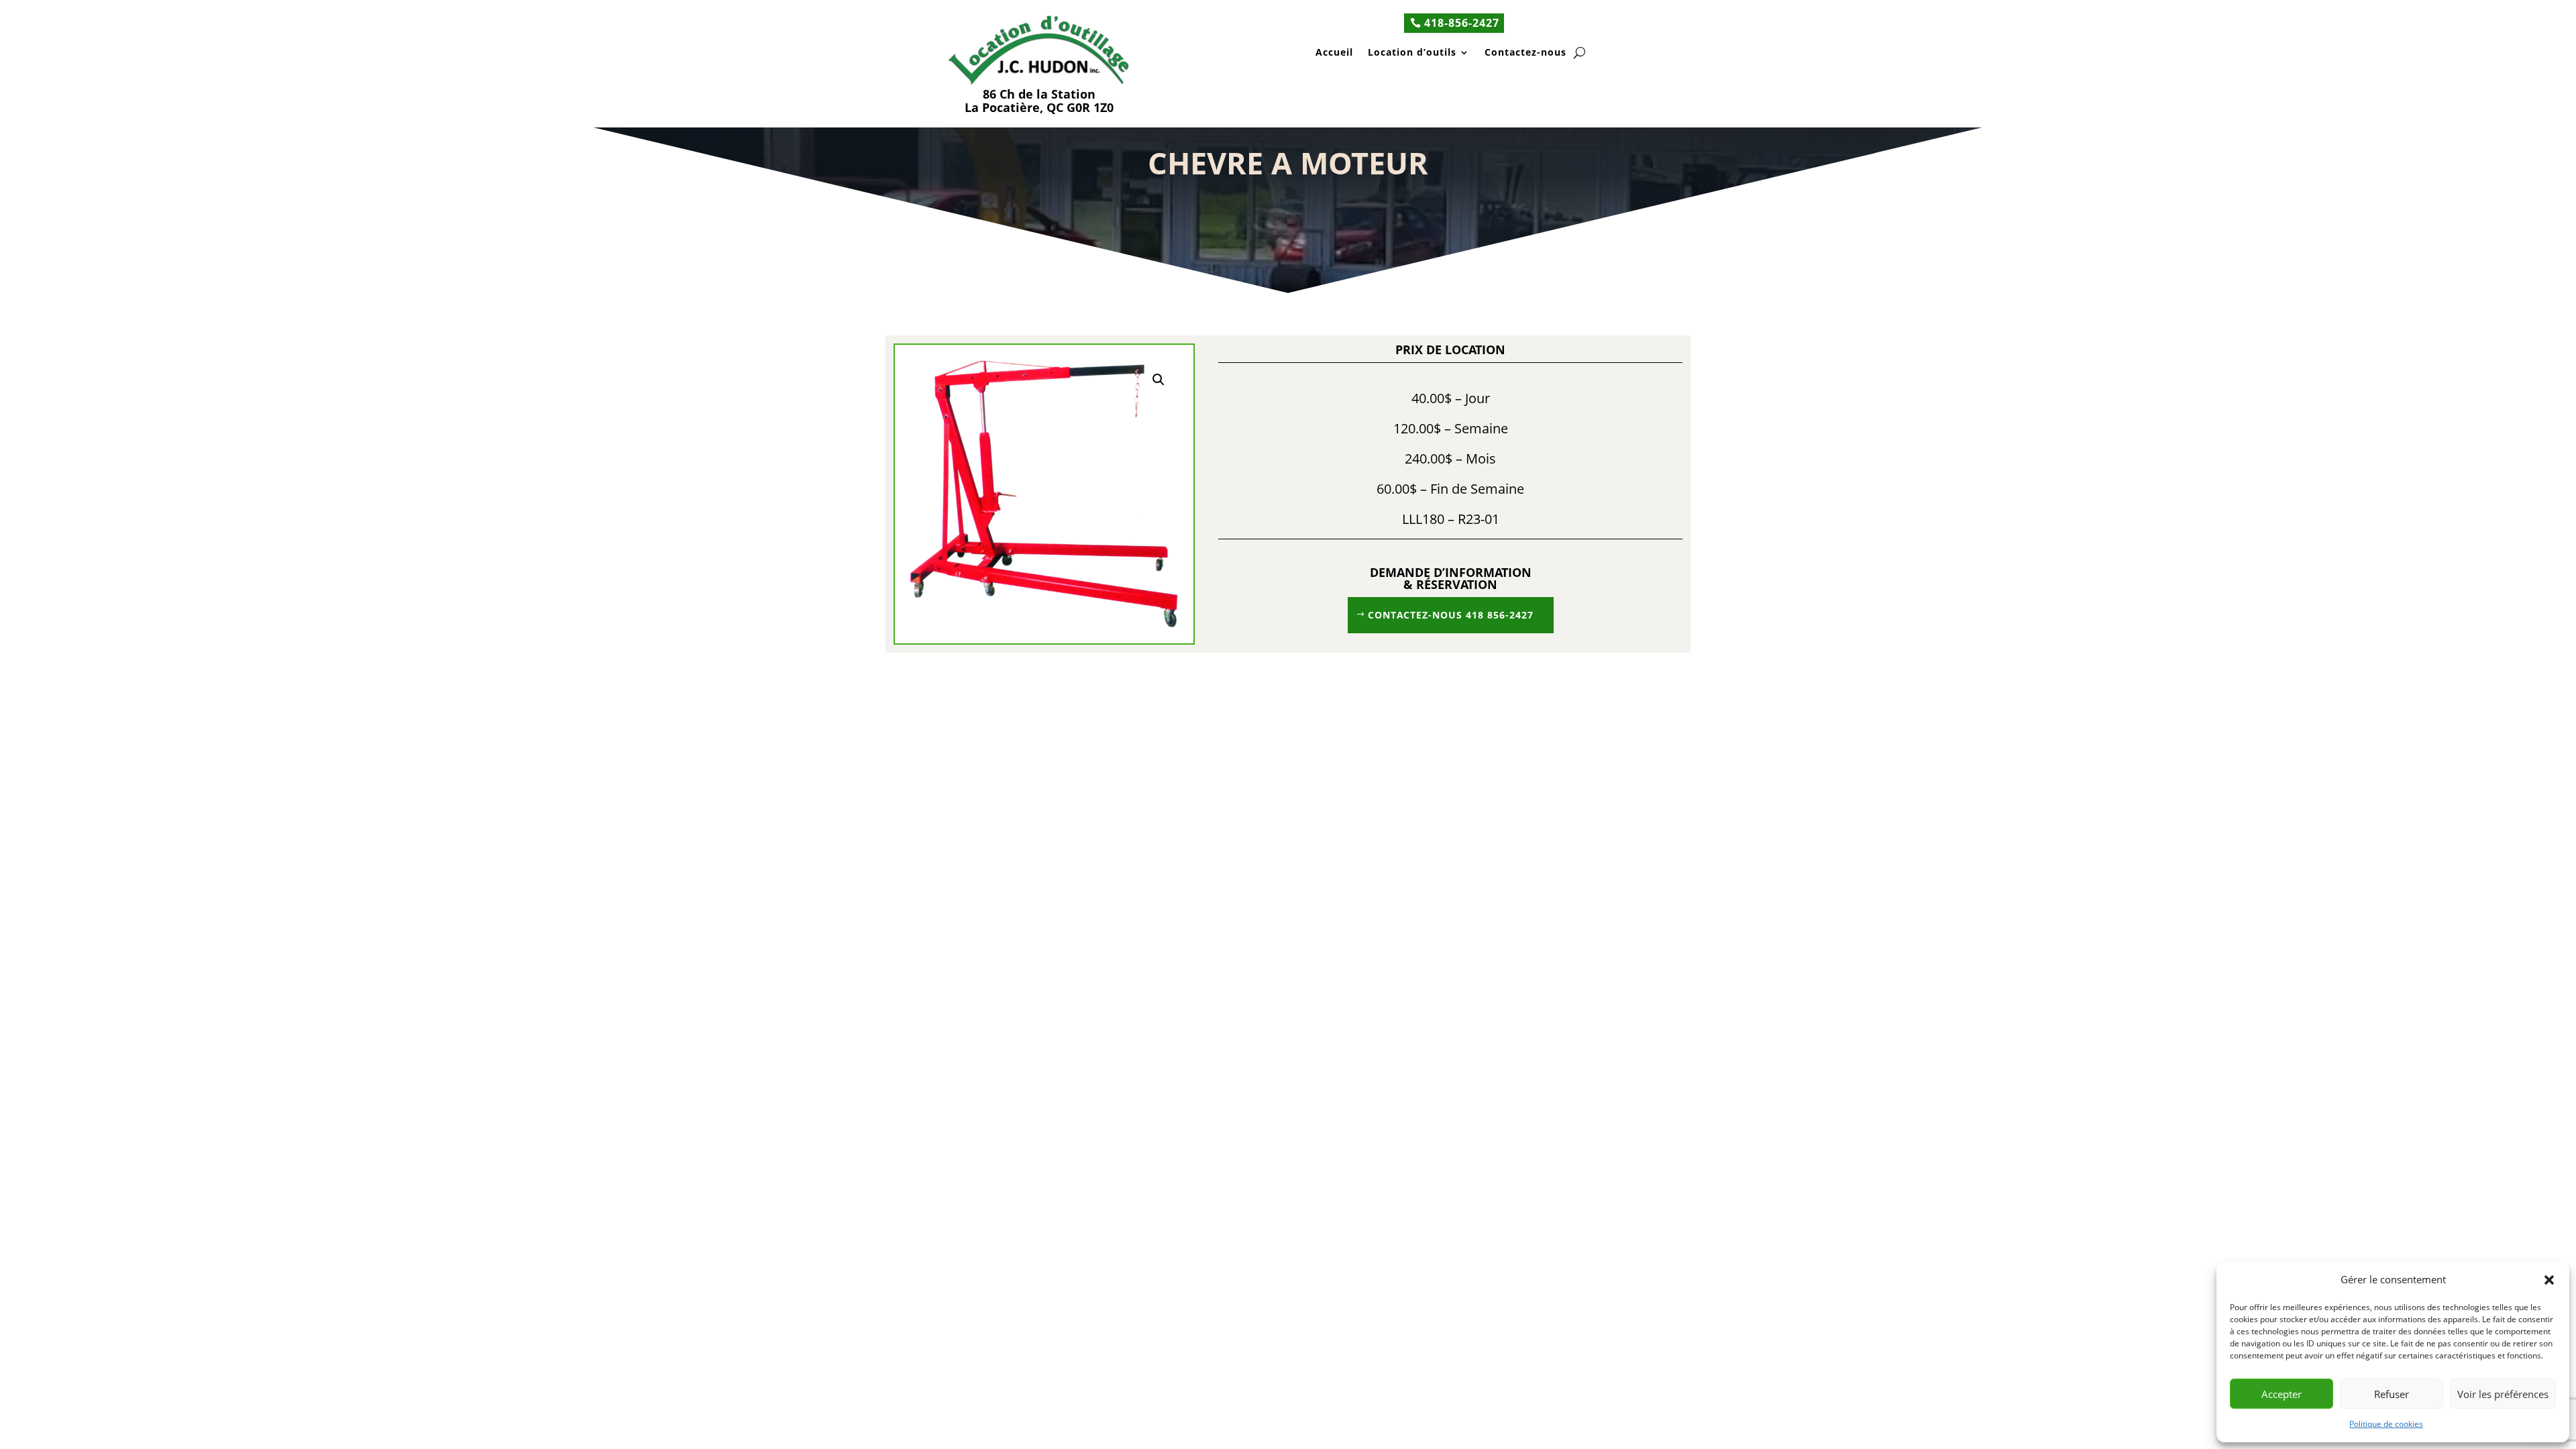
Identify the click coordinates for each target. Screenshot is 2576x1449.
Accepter (2282, 1394)
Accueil (1334, 53)
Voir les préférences (2503, 1394)
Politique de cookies (2386, 1424)
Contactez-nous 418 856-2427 (1451, 615)
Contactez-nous (1525, 53)
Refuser (2392, 1394)
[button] (2549, 1280)
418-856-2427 (1462, 23)
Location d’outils (1412, 53)
